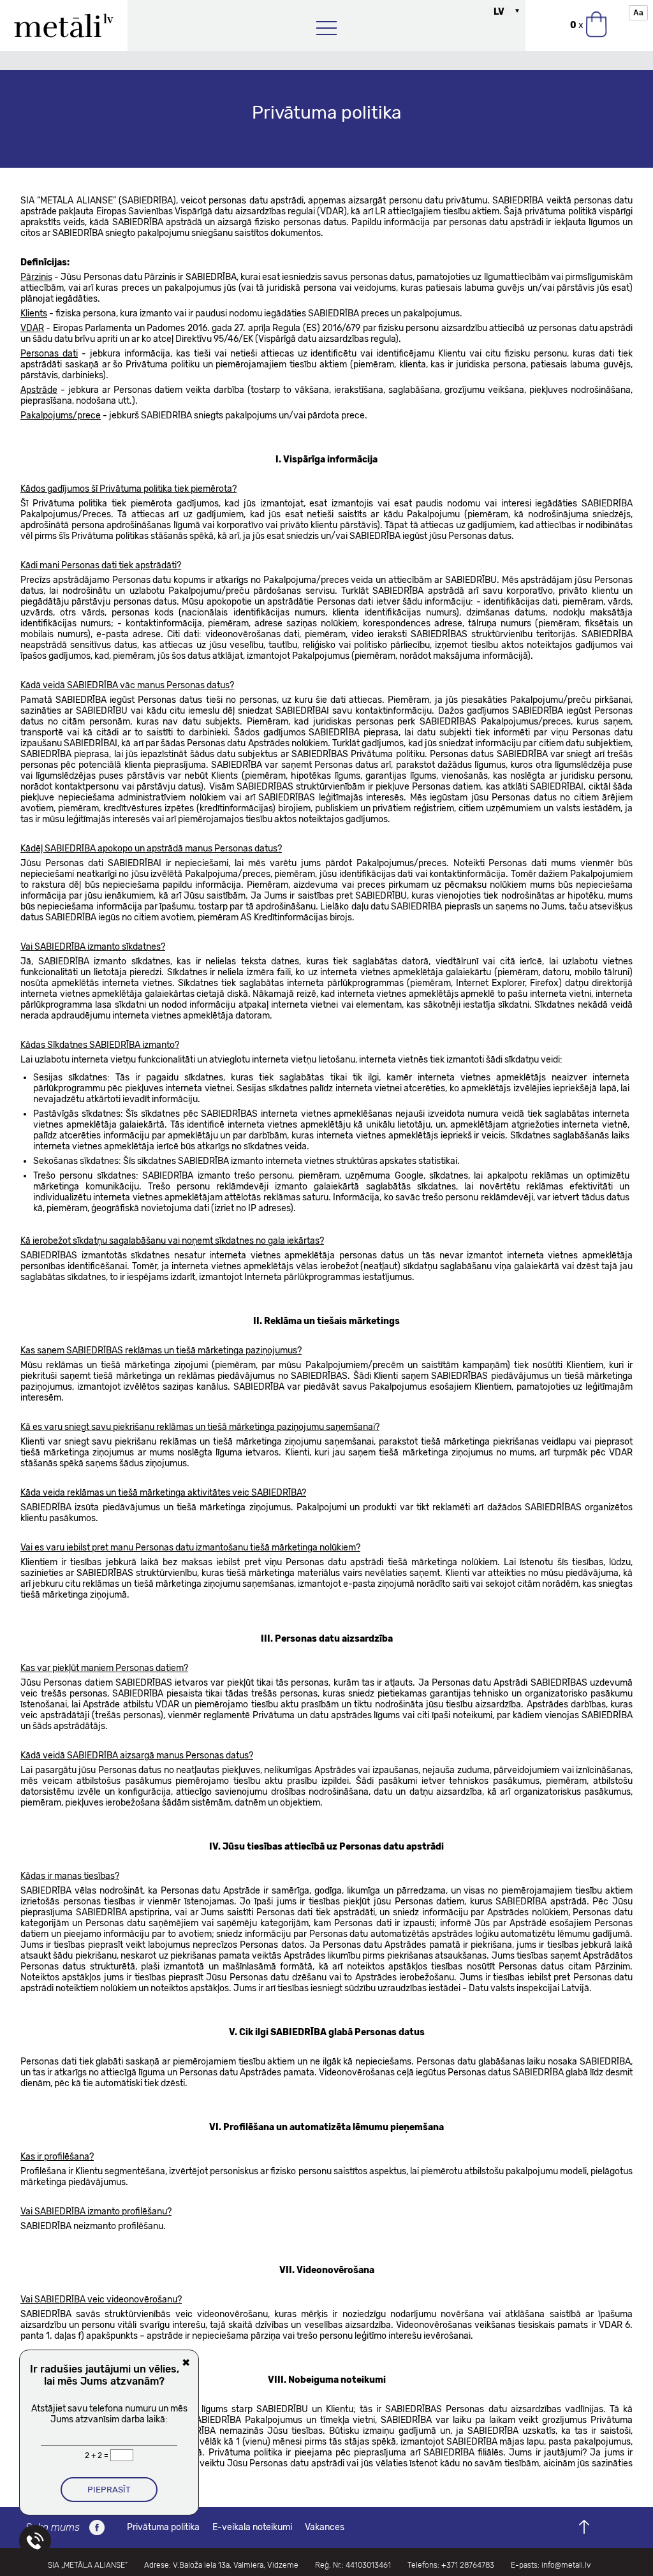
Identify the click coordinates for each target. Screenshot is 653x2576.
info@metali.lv (566, 2565)
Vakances (325, 2527)
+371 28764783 (468, 2565)
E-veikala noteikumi (252, 2527)
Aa (638, 13)
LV (499, 12)
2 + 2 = (98, 2455)
